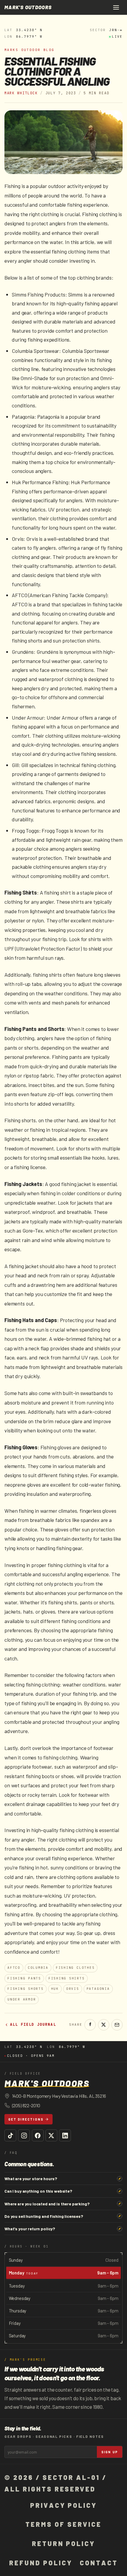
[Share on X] (104, 2025)
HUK (55, 1989)
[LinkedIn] (65, 2135)
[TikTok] (10, 2135)
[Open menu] (116, 7)
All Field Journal (33, 2025)
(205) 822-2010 (26, 2105)
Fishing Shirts (67, 1978)
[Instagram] (24, 2135)
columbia (38, 1968)
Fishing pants (24, 1978)
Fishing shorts (26, 1989)
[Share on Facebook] (90, 2025)
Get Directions (26, 2119)
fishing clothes (75, 1968)
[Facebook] (38, 2135)
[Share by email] (117, 2025)
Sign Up (110, 2452)
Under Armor (22, 1999)
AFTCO (14, 1968)
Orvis (73, 1989)
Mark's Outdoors (28, 7)
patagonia (98, 1989)
